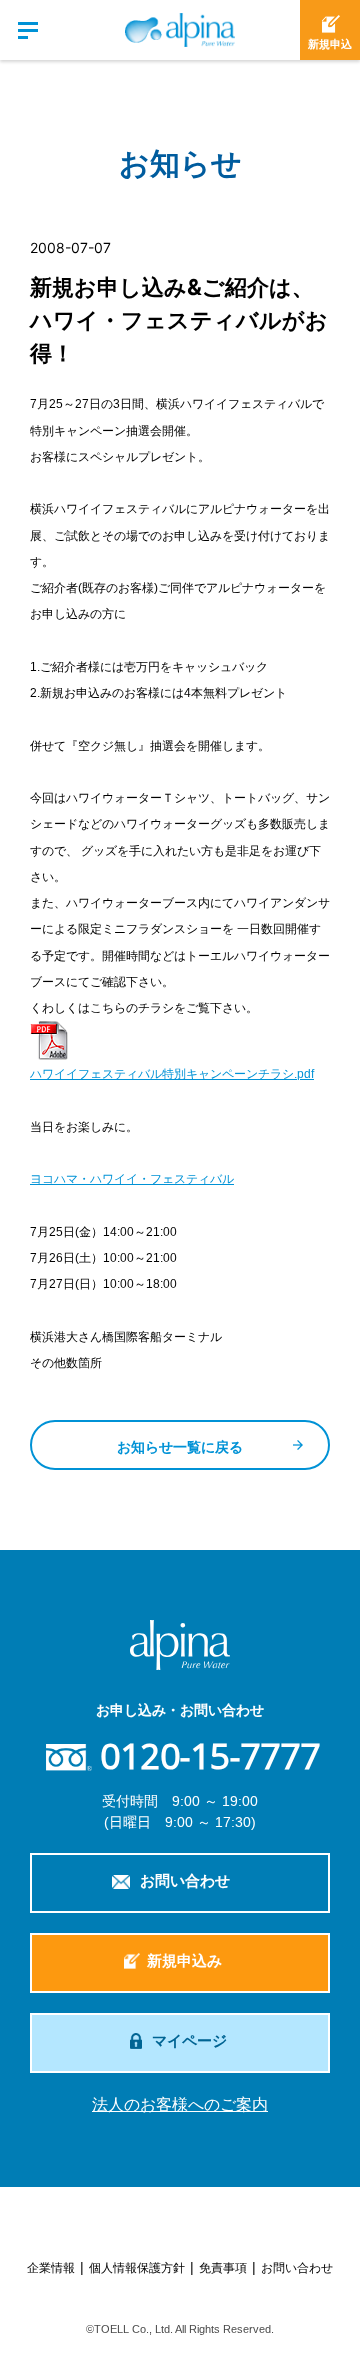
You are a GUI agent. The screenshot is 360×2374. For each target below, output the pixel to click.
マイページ (189, 2040)
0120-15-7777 (210, 1756)
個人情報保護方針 (137, 2268)
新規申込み (184, 1960)
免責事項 (223, 2268)
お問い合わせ (185, 1880)
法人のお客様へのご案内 (180, 2104)
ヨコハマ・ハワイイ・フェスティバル (132, 1179)
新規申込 (330, 44)
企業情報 (51, 2268)
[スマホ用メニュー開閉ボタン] (30, 30)
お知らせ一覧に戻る (180, 1446)
